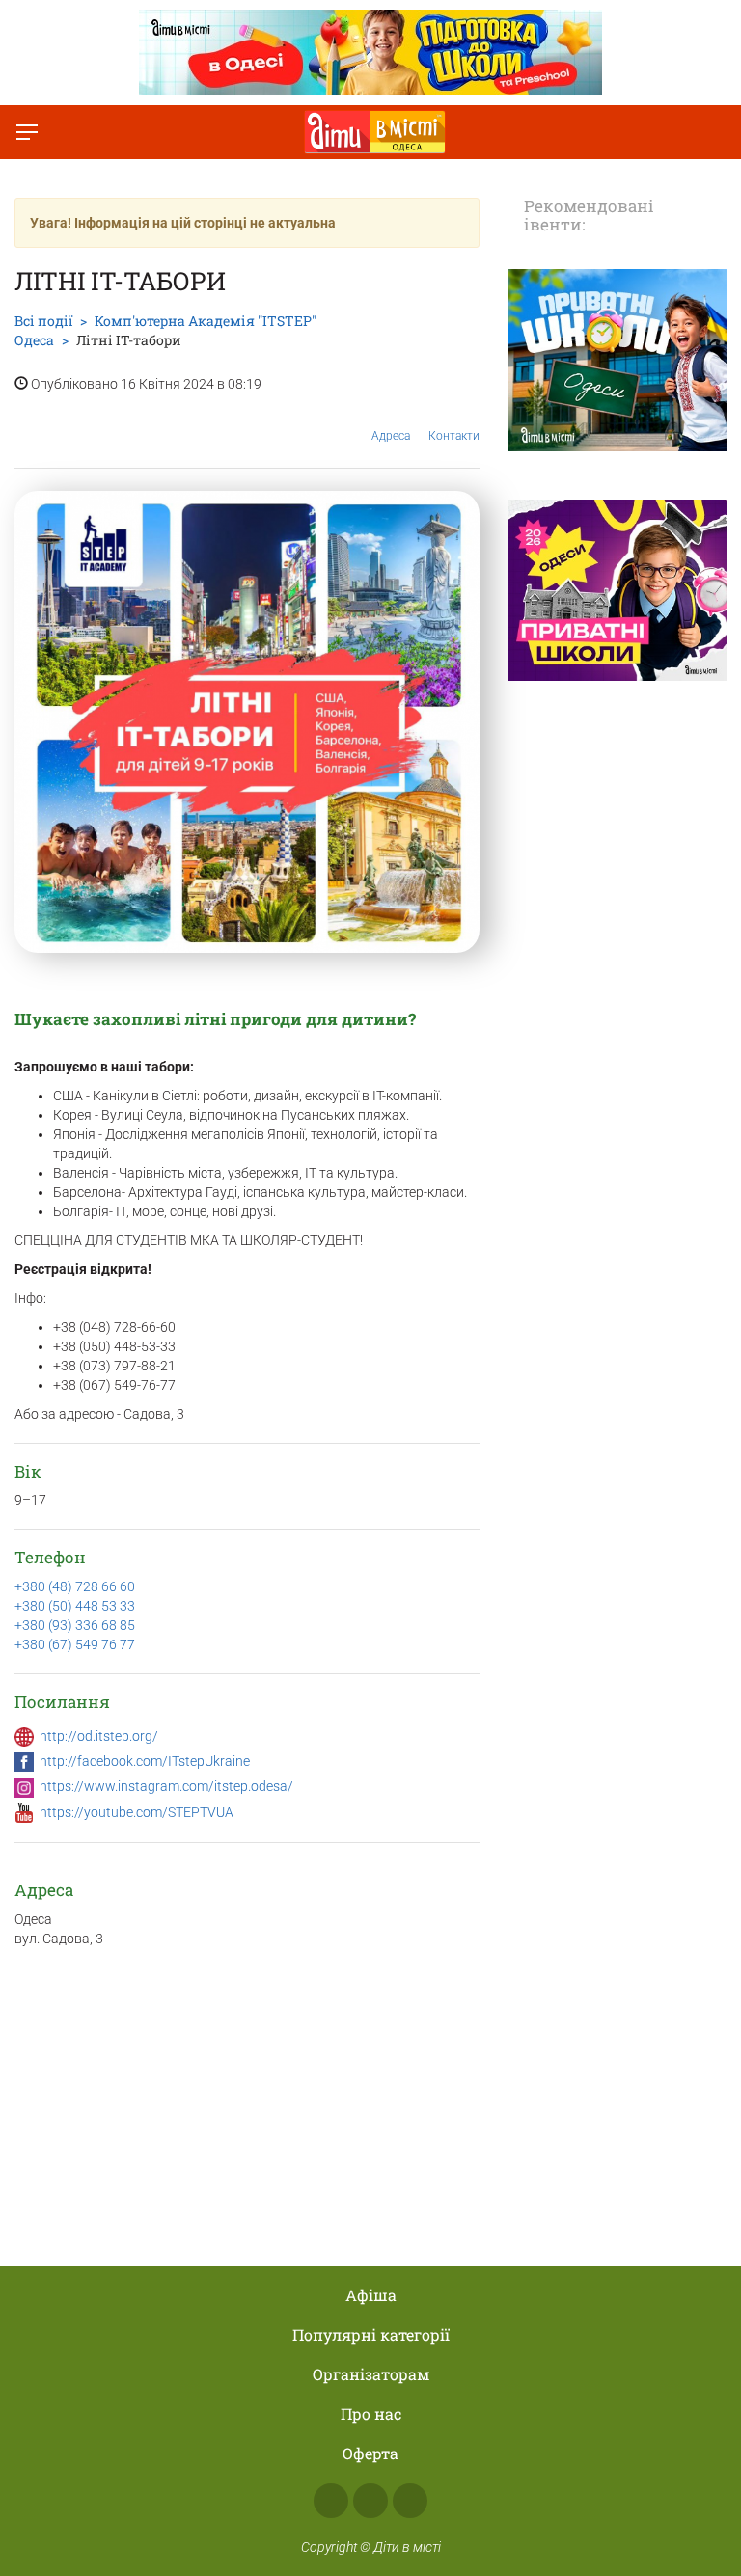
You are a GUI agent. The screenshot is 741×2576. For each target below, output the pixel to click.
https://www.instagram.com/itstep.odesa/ (166, 1786)
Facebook (331, 2501)
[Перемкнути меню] (27, 132)
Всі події (43, 321)
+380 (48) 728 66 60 (75, 1586)
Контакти (454, 436)
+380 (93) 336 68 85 (75, 1625)
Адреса (391, 436)
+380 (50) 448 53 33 (75, 1606)
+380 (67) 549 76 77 (75, 1644)
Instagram (370, 2501)
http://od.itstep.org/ (99, 1736)
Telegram (410, 2501)
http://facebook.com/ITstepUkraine (145, 1761)
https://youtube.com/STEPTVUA (137, 1812)
